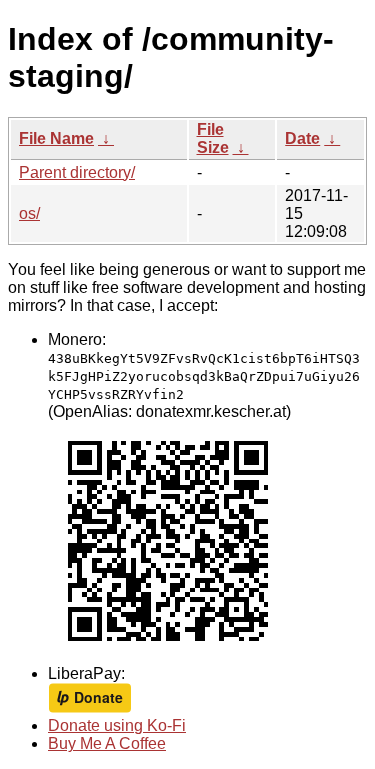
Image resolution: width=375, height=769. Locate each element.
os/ (29, 213)
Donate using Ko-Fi (117, 725)
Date (302, 138)
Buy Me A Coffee (107, 743)
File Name (56, 138)
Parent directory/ (77, 172)
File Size (213, 138)
